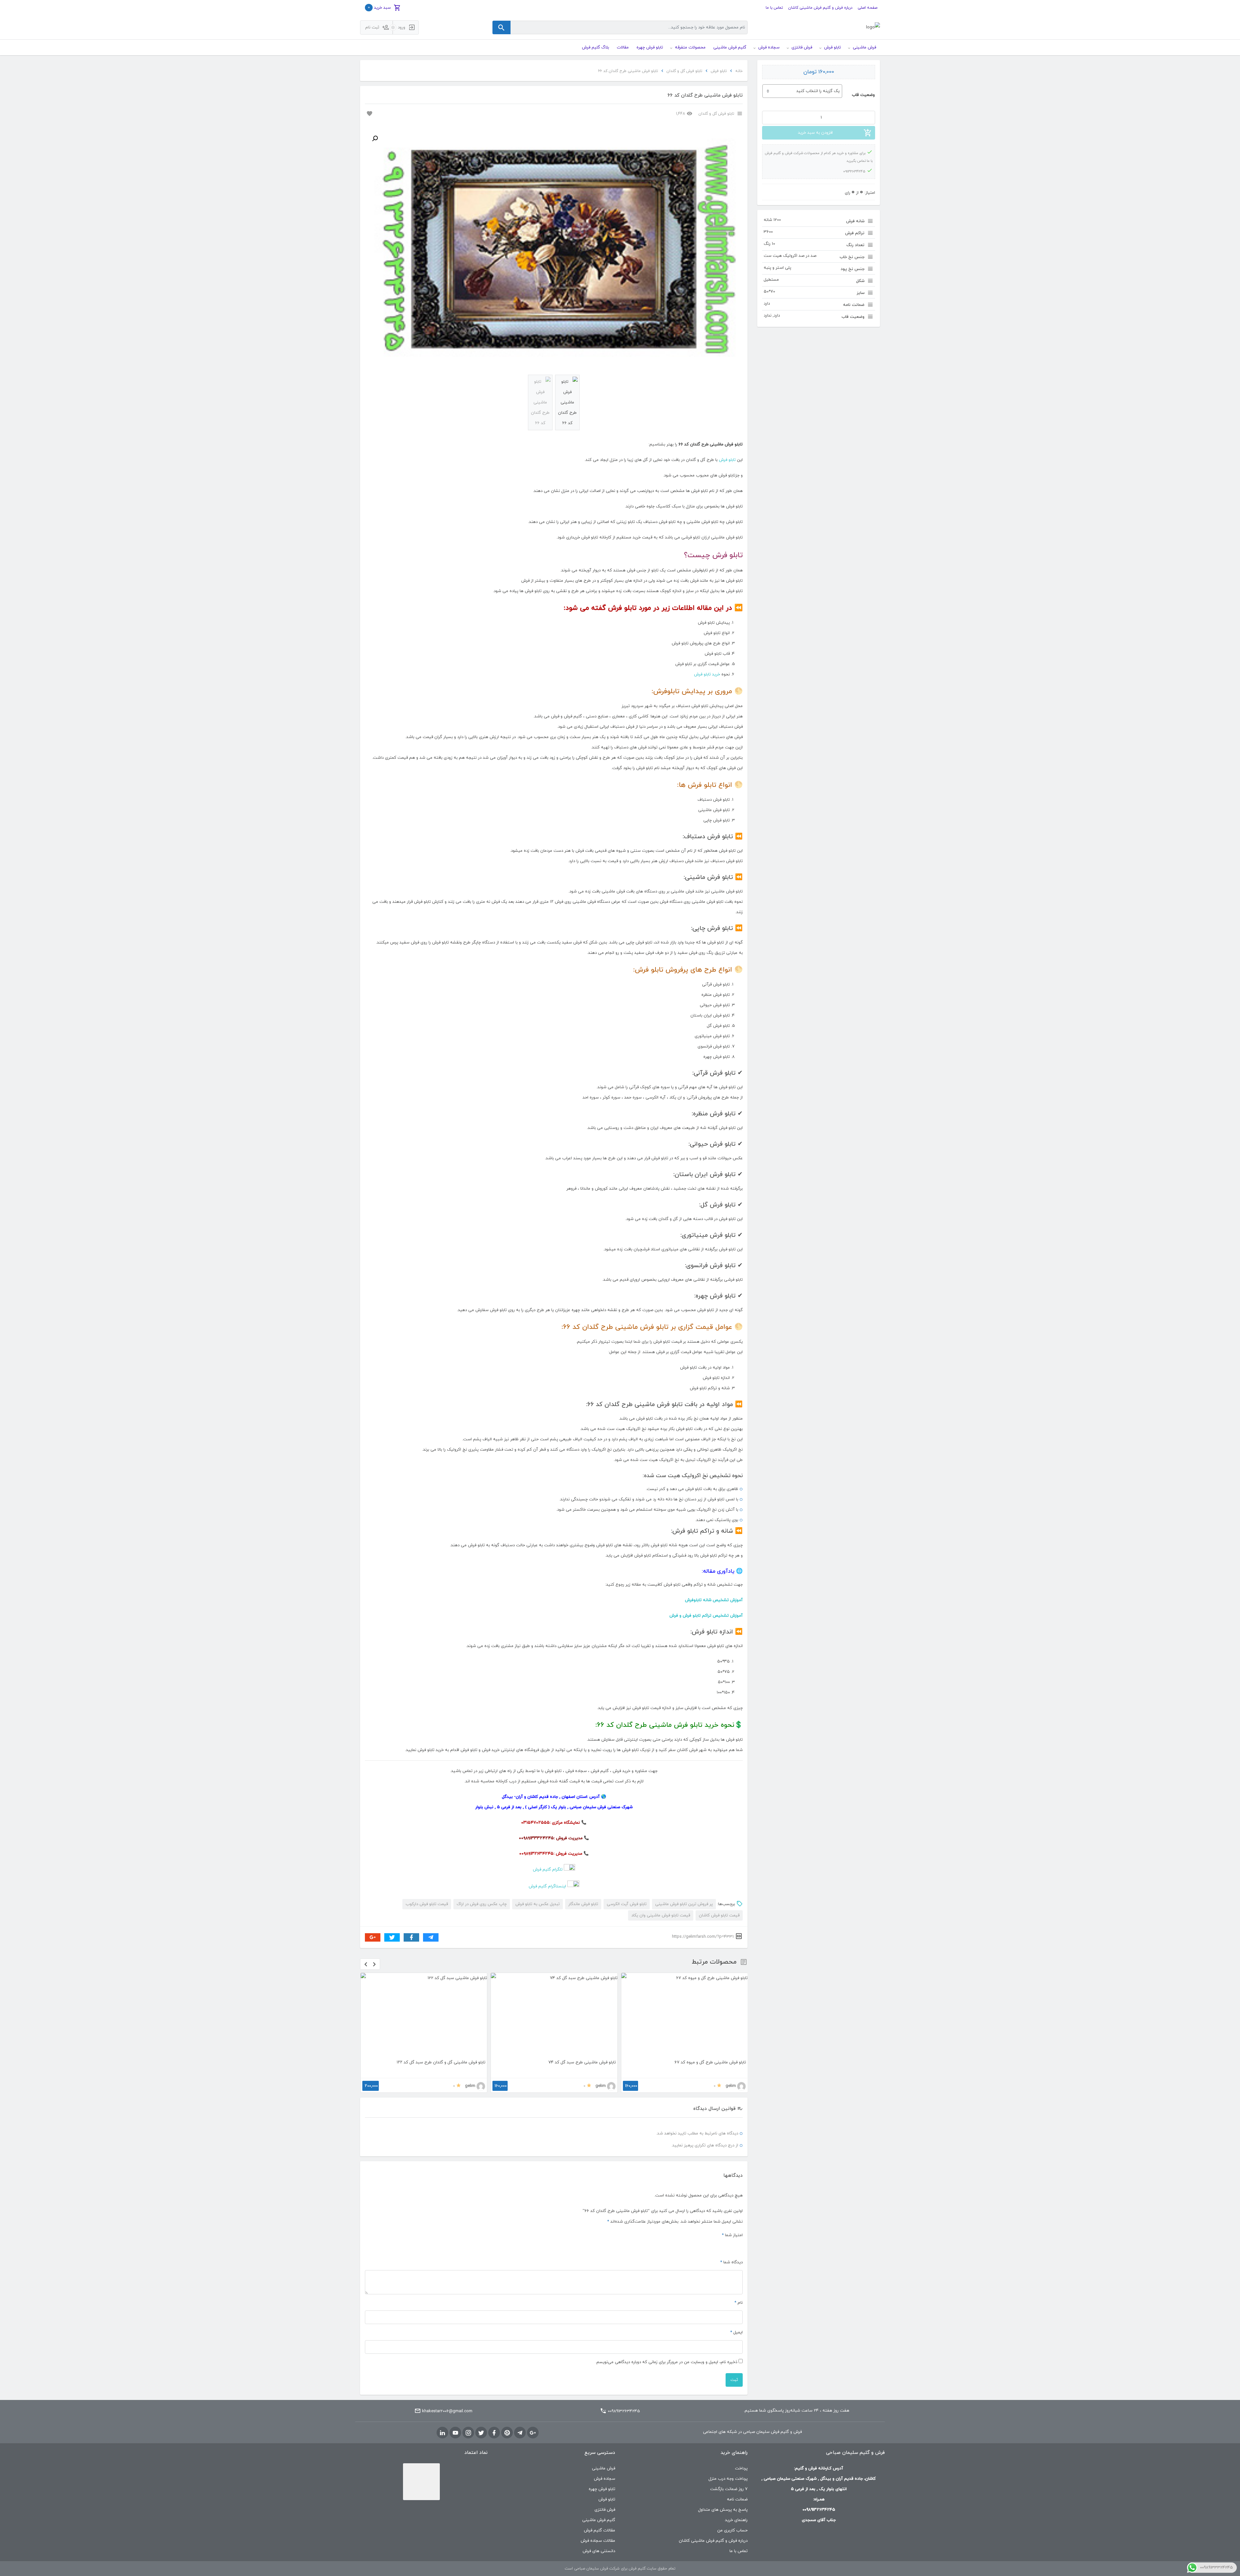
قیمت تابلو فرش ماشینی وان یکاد (661, 1915)
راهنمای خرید (736, 2520)
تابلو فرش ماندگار (583, 1904)
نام (739, 2303)
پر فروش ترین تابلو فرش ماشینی (684, 1904)
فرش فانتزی (605, 2510)
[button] (375, 139)
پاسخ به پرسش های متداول (723, 2510)
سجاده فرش (604, 2479)
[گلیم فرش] (873, 28)
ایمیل (736, 2332)
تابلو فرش (719, 71)
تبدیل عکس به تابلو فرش (537, 1904)
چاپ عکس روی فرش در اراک (482, 1904)
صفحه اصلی (868, 8)
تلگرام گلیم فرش (548, 1870)
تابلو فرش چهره (602, 2489)
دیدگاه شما (731, 2262)
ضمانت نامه (737, 2499)
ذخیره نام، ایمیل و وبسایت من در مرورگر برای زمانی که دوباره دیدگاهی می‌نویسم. (666, 2362)
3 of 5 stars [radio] (724, 2246)
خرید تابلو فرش (707, 674)
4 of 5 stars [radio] (716, 2246)
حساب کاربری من (732, 2530)
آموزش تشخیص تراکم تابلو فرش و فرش (706, 1616)
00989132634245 (624, 2411)
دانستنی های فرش (599, 2551)
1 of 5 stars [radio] (739, 2246)
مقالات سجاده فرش (598, 2541)
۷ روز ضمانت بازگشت (729, 2489)
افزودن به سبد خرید (815, 133)
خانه (739, 71)
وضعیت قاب (863, 95)
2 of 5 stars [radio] (732, 2246)
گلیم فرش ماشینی (599, 2520)
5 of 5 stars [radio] (708, 2246)
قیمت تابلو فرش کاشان (719, 1915)
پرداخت (741, 2468)
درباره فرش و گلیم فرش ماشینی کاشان (820, 8)
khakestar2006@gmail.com (447, 2411)
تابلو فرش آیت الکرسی (627, 1904)
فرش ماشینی (604, 2468)
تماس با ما (774, 8)
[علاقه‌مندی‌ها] (369, 113)
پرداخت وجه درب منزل (728, 2479)
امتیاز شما (732, 2235)
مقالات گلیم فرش (599, 2530)
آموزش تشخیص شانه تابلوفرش (714, 1600)
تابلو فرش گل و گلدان (684, 71)
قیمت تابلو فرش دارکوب (427, 1904)
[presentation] (366, 1964)
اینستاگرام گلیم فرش (547, 1886)
